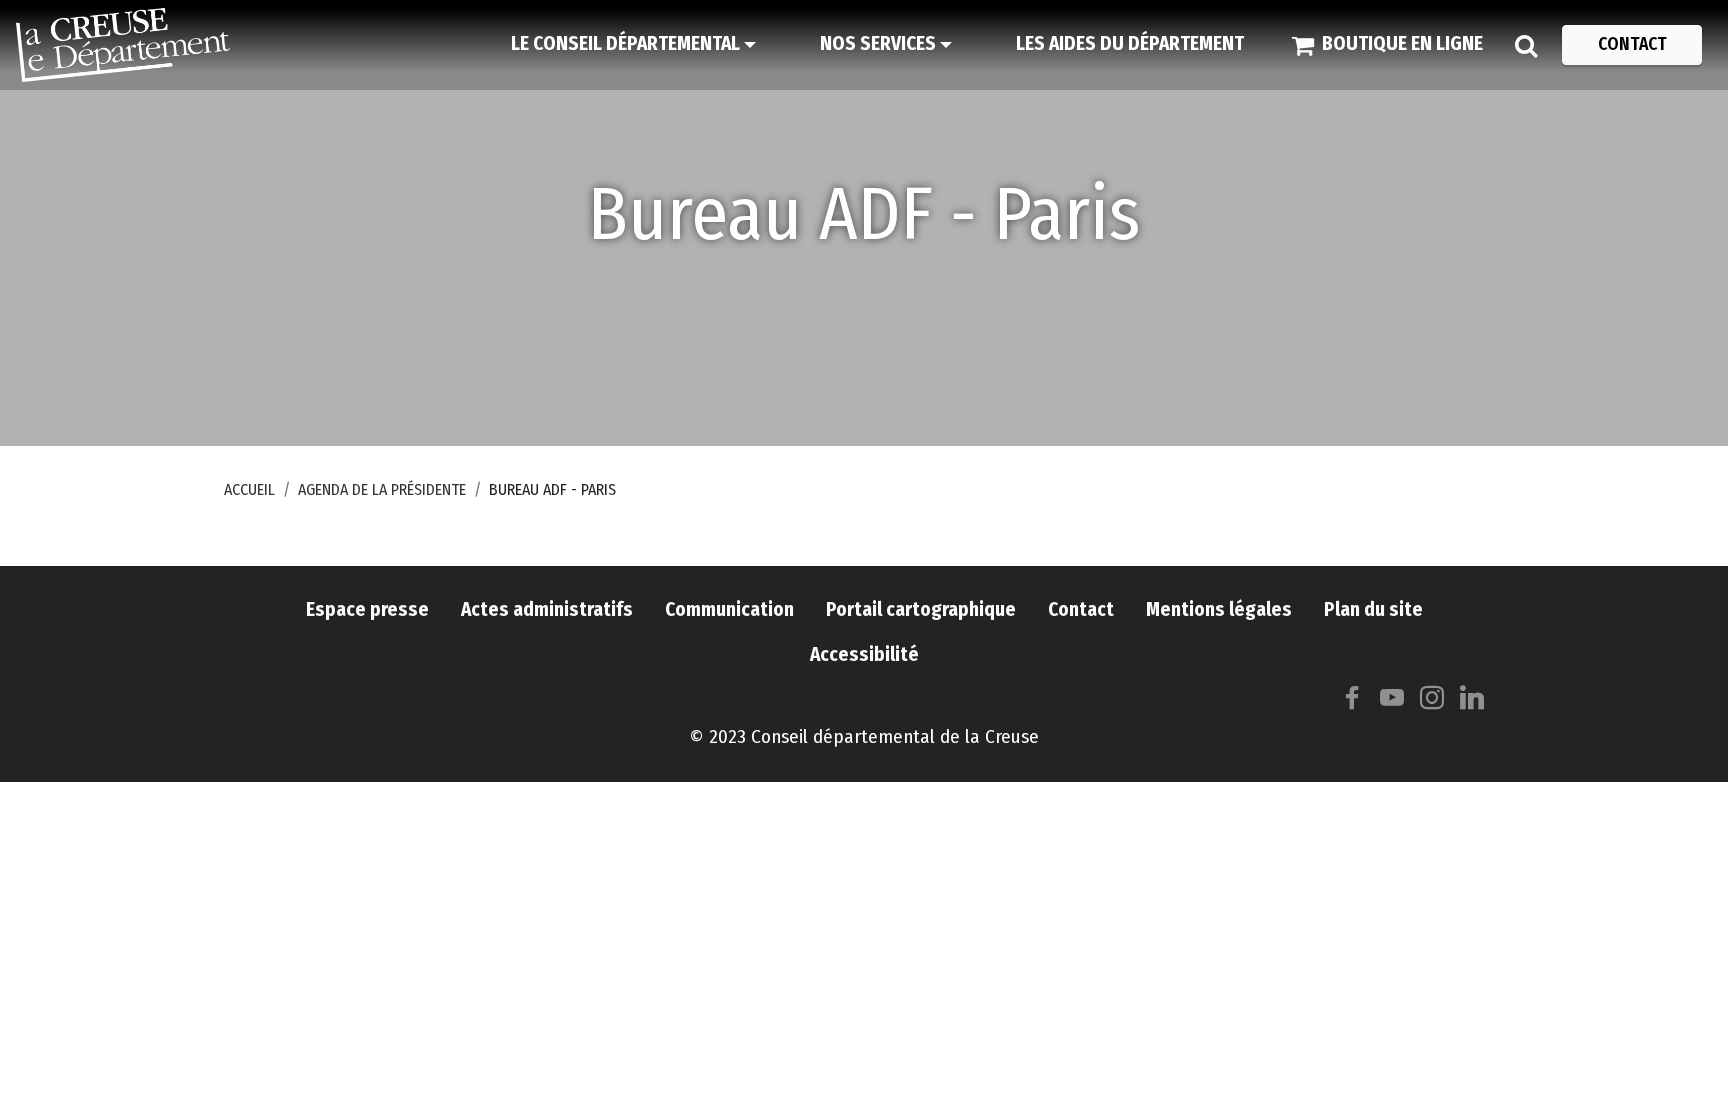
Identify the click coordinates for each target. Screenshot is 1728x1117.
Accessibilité (864, 654)
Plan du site (1373, 609)
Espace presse (367, 609)
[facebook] (1352, 702)
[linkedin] (1472, 702)
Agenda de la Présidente (382, 489)
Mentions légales (1219, 609)
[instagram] (1432, 702)
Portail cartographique (921, 609)
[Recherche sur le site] (1526, 45)
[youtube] (1392, 702)
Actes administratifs (547, 609)
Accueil (249, 489)
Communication (729, 609)
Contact (1081, 609)
